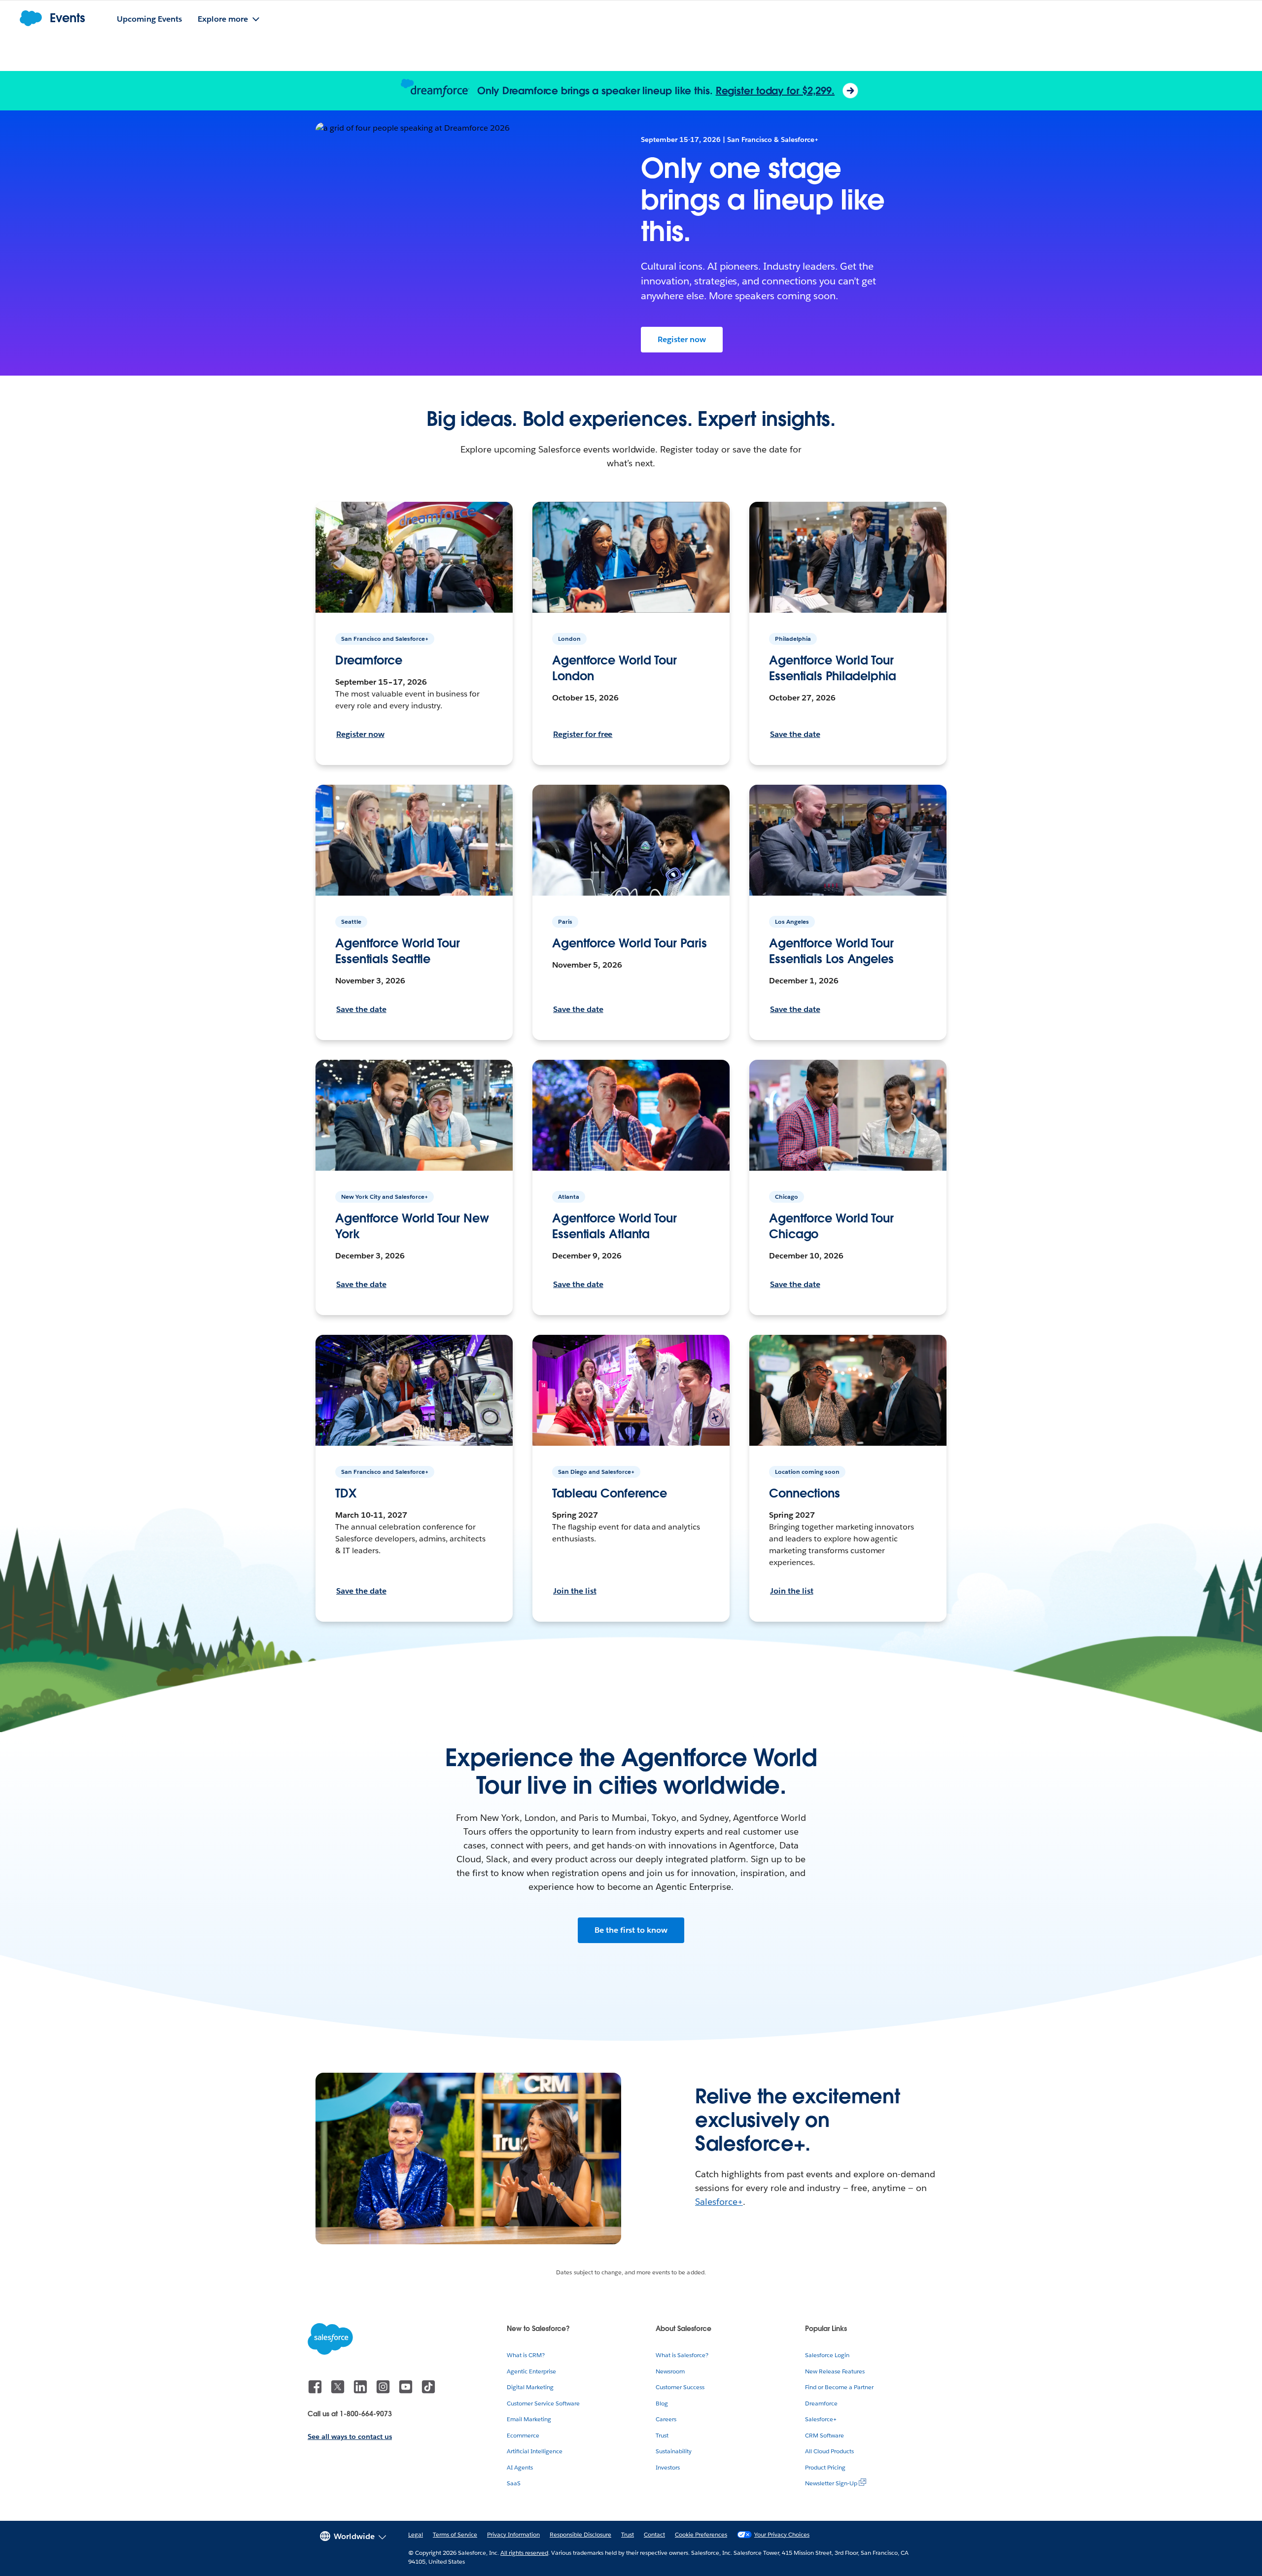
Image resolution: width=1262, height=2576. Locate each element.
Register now (682, 339)
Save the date (795, 734)
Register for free (583, 734)
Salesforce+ (719, 2202)
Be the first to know (631, 1930)
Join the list (575, 1591)
